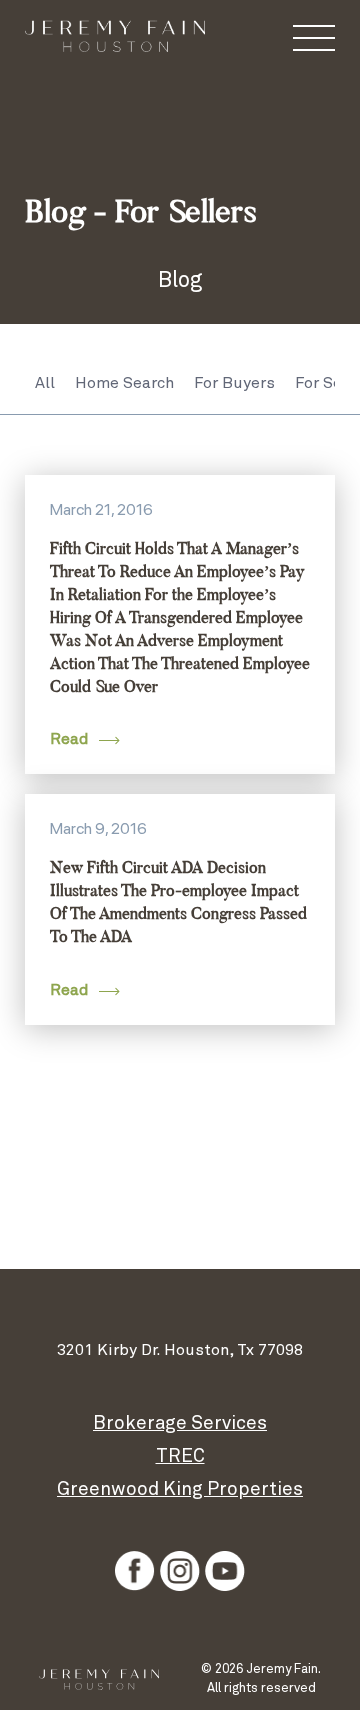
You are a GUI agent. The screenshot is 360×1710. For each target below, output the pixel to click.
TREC (180, 1456)
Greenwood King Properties (180, 1489)
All (45, 383)
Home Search (124, 383)
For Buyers (234, 383)
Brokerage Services (180, 1423)
